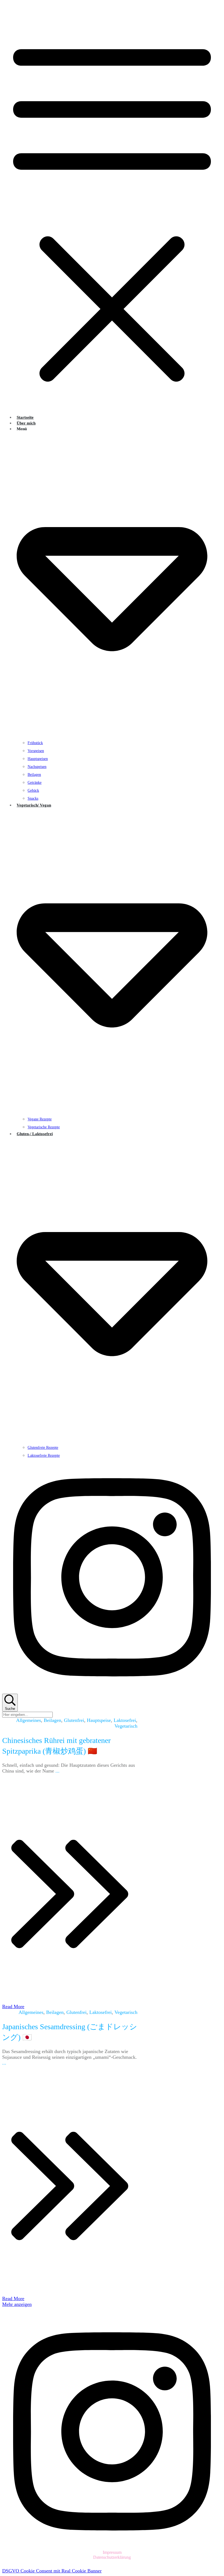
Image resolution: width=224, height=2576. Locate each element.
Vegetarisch (126, 1726)
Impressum (112, 2552)
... (58, 1771)
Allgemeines (29, 1720)
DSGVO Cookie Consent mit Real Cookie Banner (52, 2571)
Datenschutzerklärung (112, 2557)
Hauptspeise (99, 1720)
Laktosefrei (125, 1720)
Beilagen (52, 1720)
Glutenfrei (74, 1720)
